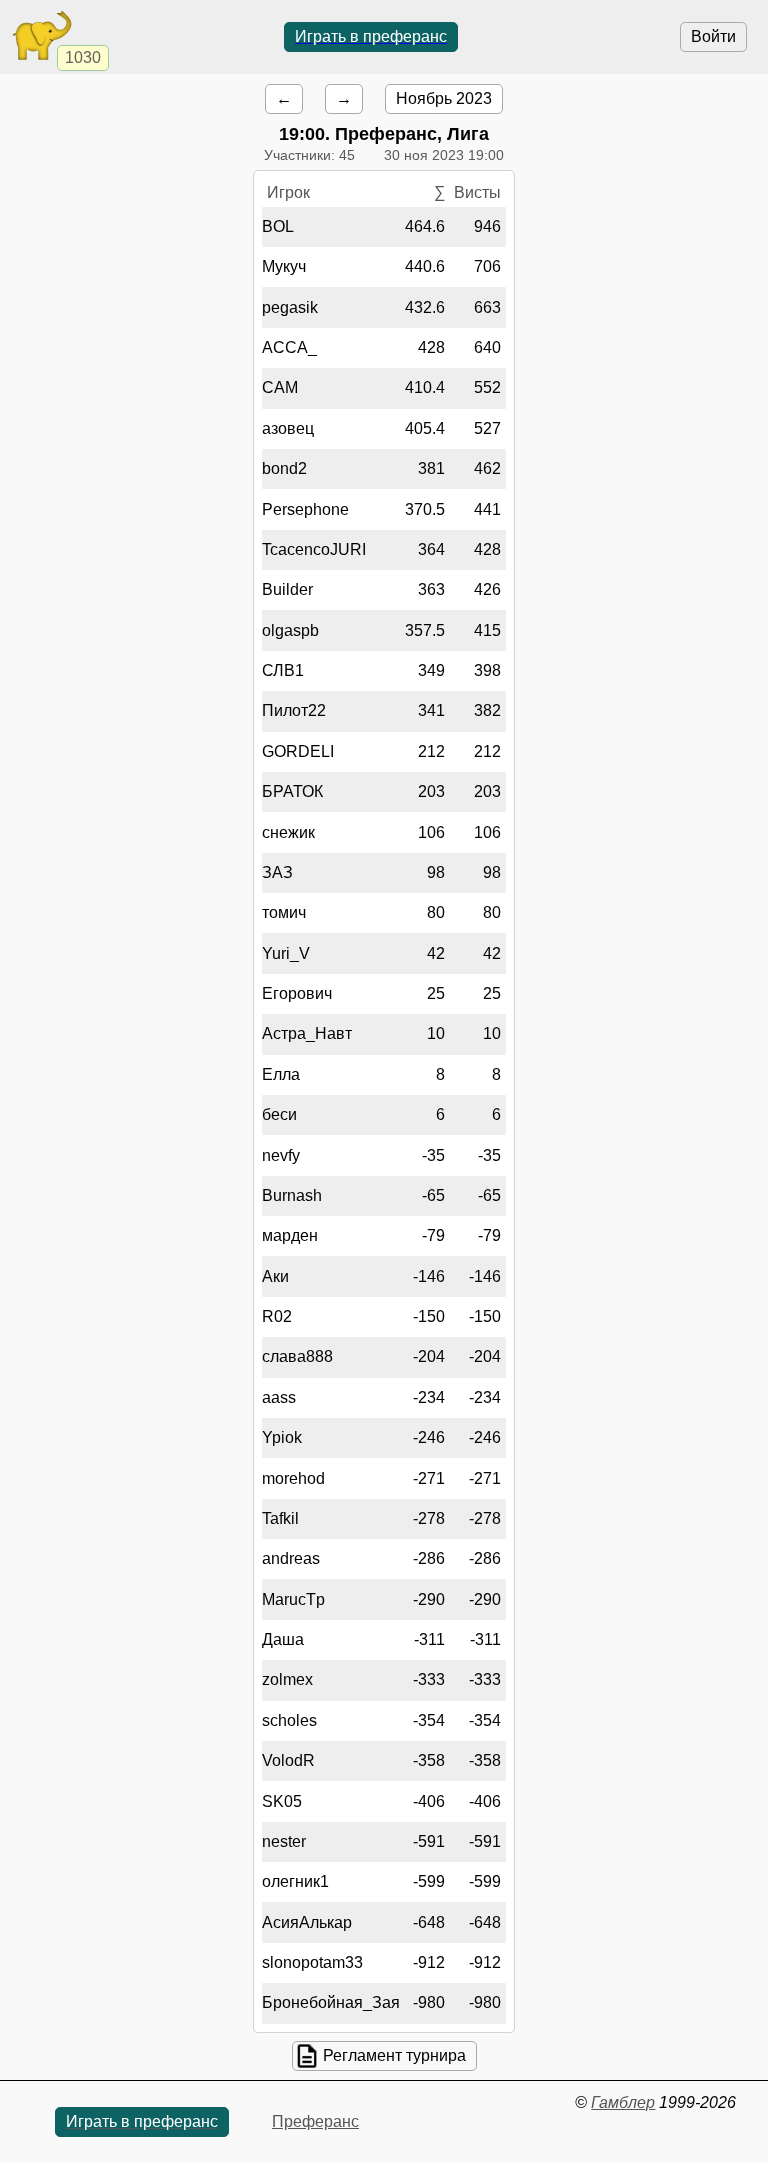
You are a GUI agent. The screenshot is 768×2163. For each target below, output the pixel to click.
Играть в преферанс (371, 36)
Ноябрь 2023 (444, 98)
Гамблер (623, 2102)
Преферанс (315, 2121)
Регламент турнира (394, 2055)
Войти (713, 36)
